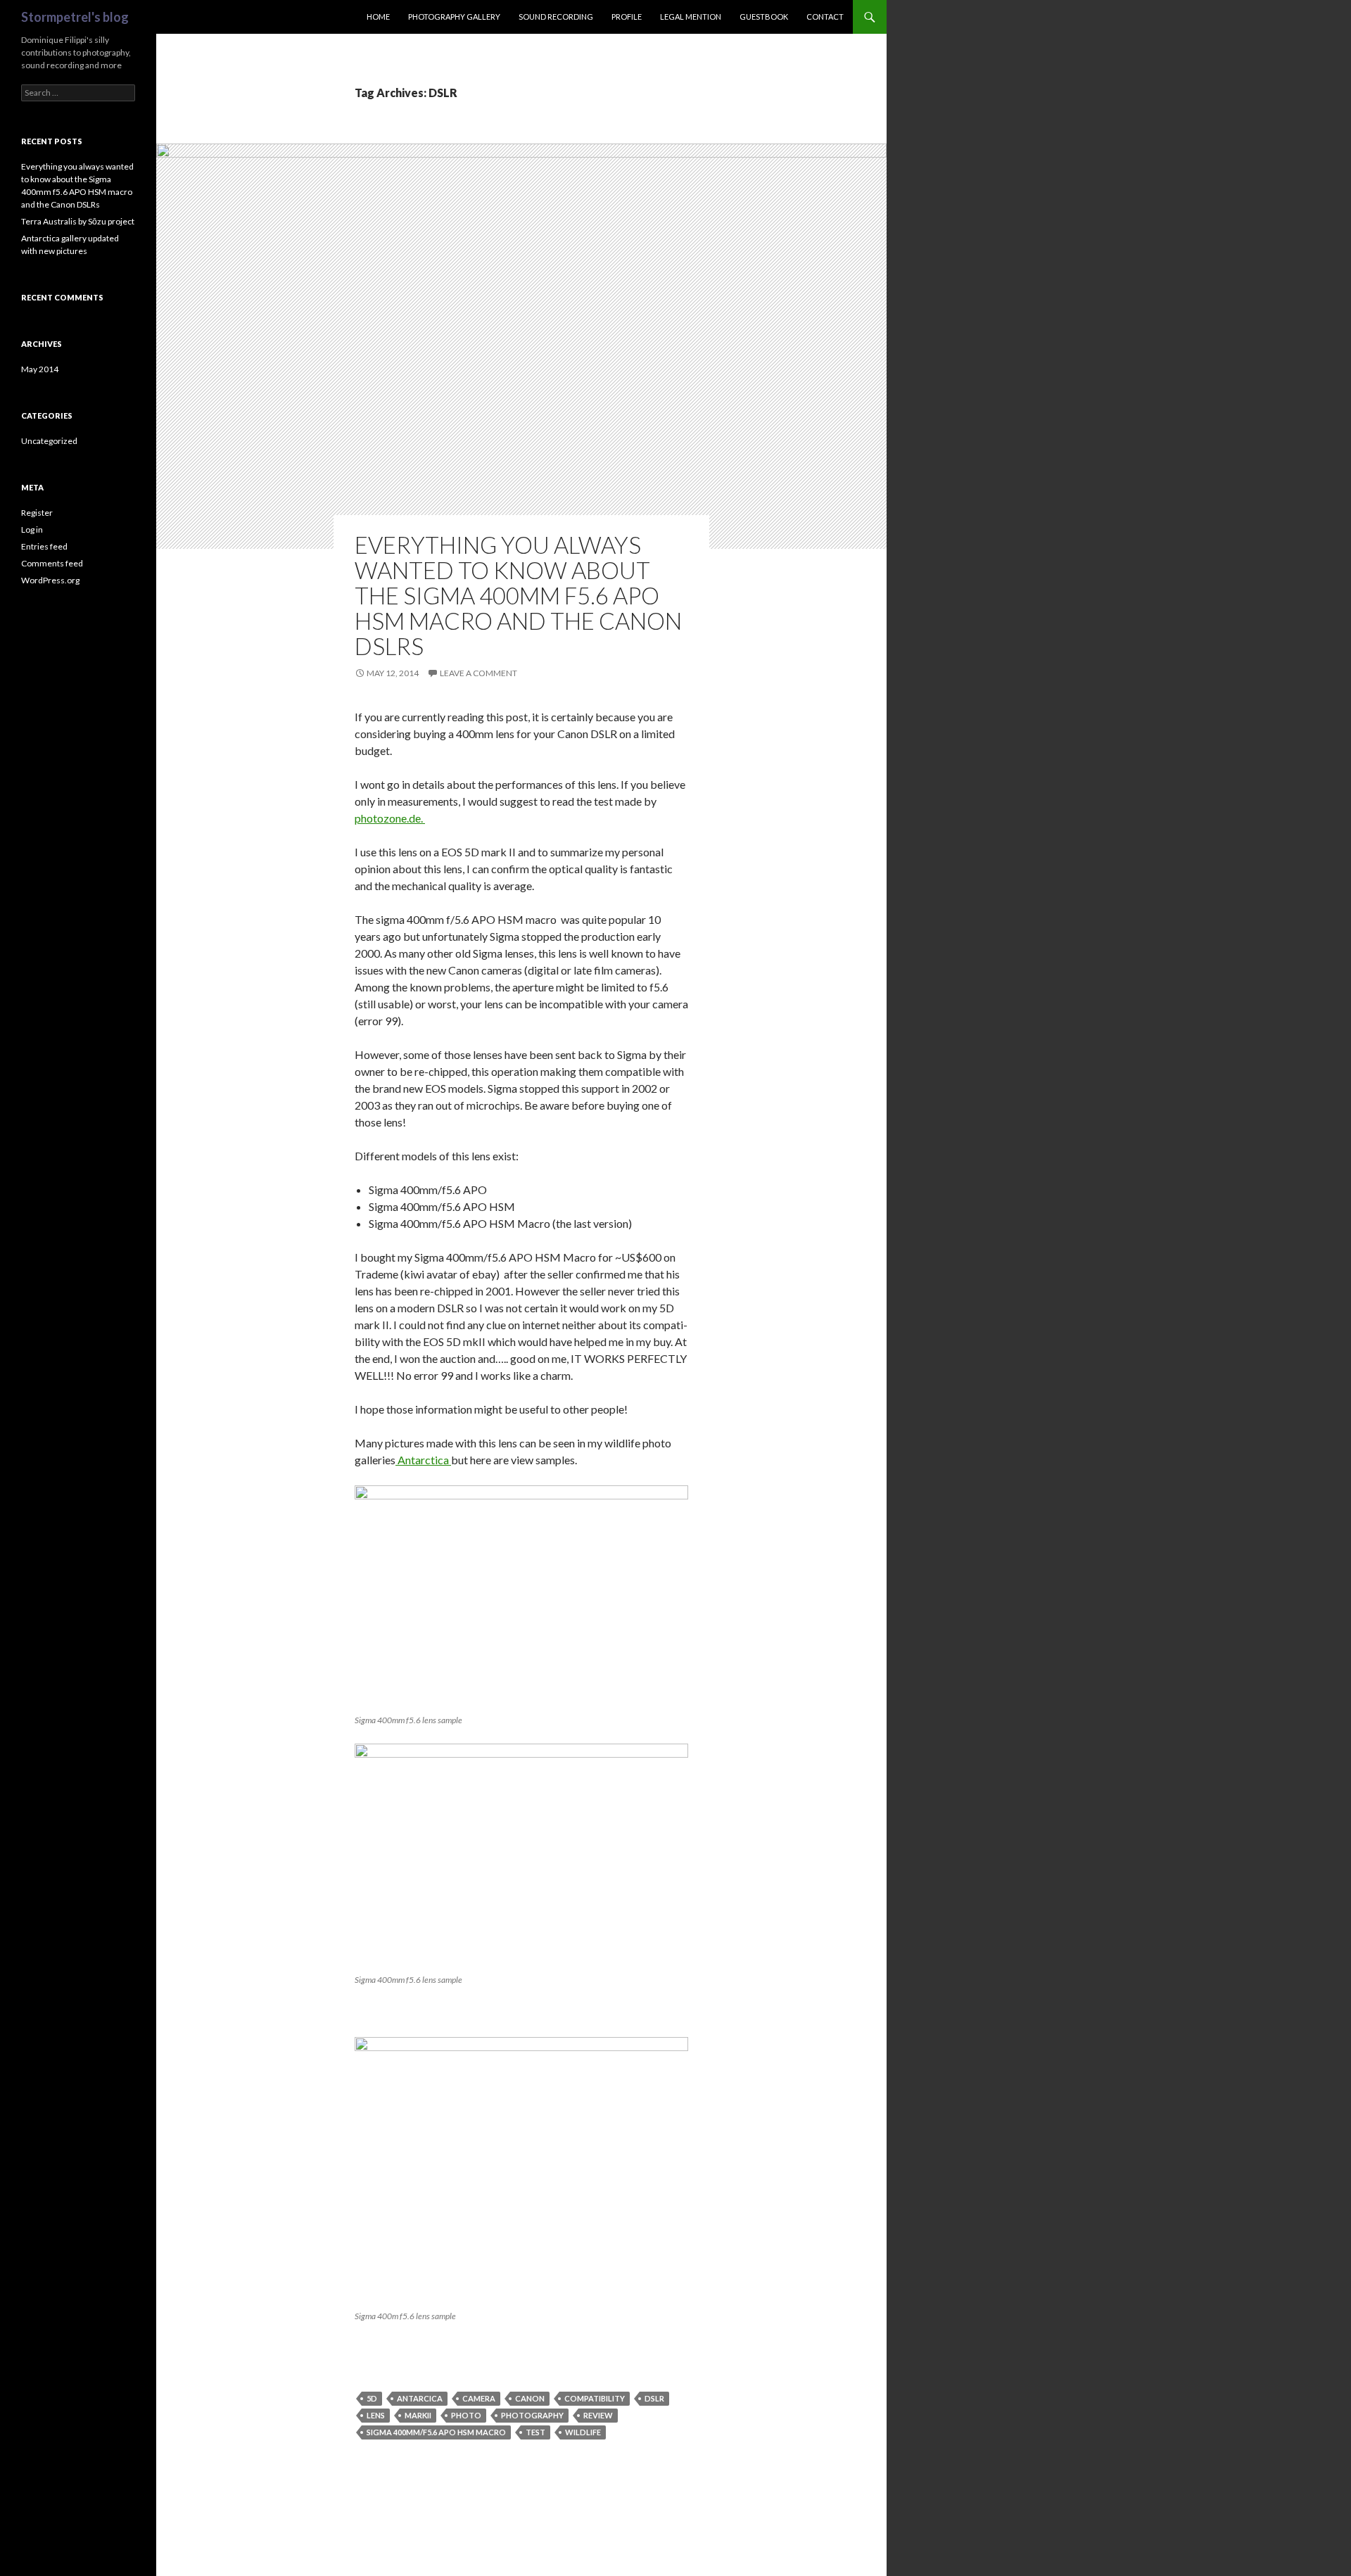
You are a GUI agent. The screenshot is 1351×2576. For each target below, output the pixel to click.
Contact (825, 17)
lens (376, 2415)
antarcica (420, 2398)
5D (372, 2398)
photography (532, 2415)
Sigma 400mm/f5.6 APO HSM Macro (436, 2432)
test (535, 2432)
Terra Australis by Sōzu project (78, 221)
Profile (627, 17)
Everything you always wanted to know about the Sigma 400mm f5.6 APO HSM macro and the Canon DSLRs (518, 595)
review (598, 2415)
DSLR (654, 2398)
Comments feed (52, 563)
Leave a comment (478, 673)
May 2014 (40, 369)
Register (37, 513)
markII (418, 2415)
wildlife (583, 2432)
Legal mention (691, 17)
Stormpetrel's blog (75, 17)
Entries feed (44, 546)
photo (466, 2415)
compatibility (595, 2398)
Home (378, 17)
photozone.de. (390, 818)
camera (479, 2398)
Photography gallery (454, 17)
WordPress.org (50, 580)
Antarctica (423, 1460)
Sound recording (556, 17)
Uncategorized (49, 441)
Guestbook (764, 17)
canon (530, 2398)
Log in (32, 529)
